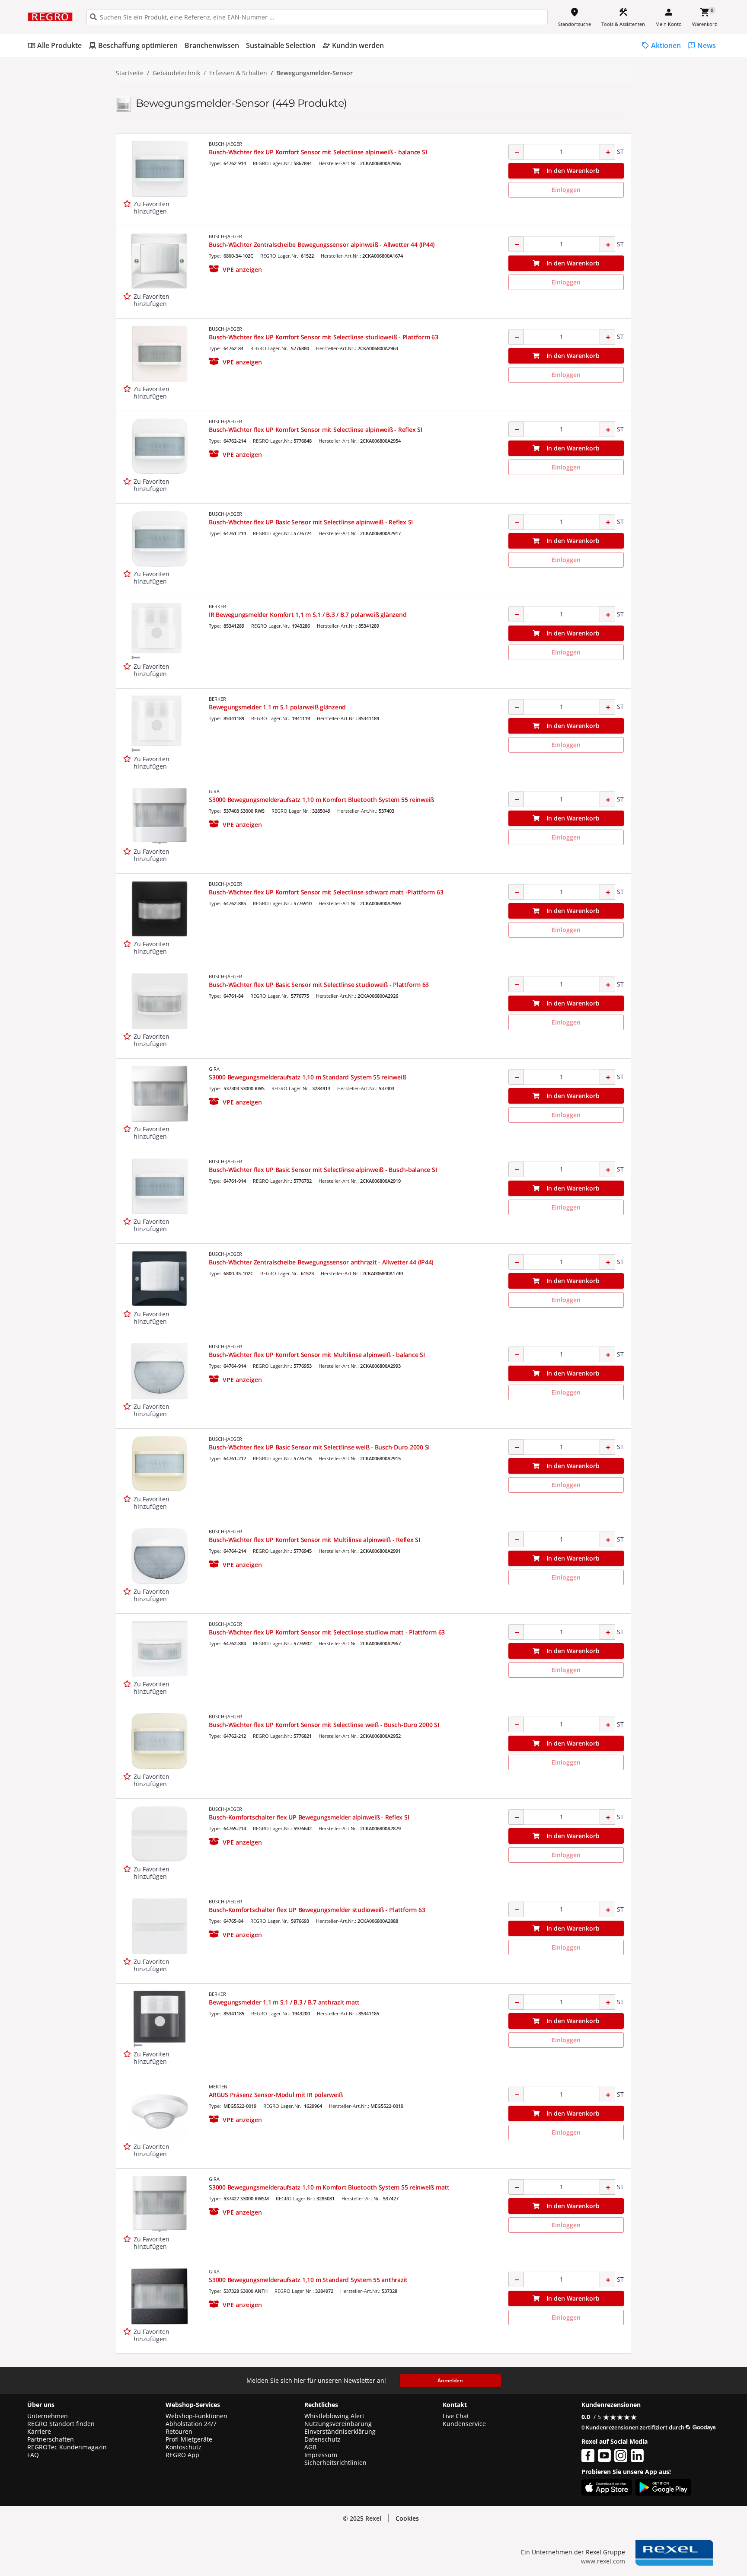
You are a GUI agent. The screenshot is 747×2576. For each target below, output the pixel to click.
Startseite (130, 73)
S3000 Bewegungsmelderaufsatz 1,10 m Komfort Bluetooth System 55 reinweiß (321, 800)
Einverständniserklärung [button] (340, 2432)
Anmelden (450, 2380)
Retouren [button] (179, 2432)
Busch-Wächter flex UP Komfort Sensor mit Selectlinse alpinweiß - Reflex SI (316, 429)
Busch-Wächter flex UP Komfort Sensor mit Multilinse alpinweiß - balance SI (317, 1355)
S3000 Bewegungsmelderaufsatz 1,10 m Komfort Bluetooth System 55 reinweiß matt (329, 2187)
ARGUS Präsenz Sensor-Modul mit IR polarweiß (276, 2095)
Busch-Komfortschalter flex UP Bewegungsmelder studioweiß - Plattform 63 (317, 1910)
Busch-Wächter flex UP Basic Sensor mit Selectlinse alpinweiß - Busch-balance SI (323, 1170)
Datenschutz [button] (322, 2439)
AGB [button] (310, 2447)
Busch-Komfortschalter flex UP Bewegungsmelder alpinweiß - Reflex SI (309, 1817)
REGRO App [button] (182, 2455)
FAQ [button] (33, 2455)
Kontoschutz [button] (184, 2447)
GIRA (214, 791)
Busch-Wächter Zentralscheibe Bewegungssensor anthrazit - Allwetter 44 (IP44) (321, 1262)
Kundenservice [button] (464, 2424)
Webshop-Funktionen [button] (196, 2416)
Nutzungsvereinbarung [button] (338, 2424)
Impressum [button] (321, 2455)
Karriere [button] (39, 2432)
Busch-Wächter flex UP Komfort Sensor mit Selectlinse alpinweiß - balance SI (318, 152)
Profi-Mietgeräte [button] (189, 2439)
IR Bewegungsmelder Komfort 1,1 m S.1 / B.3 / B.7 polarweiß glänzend (308, 614)
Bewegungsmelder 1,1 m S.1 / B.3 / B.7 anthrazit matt (284, 2002)
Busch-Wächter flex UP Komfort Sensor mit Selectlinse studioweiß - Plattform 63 (324, 337)
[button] (235, 270)
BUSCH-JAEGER (225, 144)
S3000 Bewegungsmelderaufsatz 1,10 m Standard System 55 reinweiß (307, 1077)
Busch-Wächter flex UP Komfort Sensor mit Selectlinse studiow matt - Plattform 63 (327, 1632)
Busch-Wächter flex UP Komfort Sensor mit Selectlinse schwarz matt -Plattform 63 (326, 892)
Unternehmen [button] (48, 2416)
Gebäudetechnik (176, 73)
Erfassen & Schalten (238, 73)
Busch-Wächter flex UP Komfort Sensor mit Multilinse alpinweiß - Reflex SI (314, 1540)
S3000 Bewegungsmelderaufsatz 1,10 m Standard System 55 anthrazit (308, 2280)
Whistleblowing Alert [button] (334, 2416)
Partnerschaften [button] (51, 2439)
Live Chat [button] (456, 2416)
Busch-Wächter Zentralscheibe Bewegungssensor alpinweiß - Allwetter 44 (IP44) (322, 244)
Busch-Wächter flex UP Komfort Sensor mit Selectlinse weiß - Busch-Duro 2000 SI (324, 1725)
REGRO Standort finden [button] (61, 2424)
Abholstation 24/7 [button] (191, 2424)
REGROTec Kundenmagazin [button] (67, 2447)
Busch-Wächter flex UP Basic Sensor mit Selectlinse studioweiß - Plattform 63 (319, 985)
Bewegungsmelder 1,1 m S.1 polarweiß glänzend (277, 707)
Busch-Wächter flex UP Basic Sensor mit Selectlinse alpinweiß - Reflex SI (311, 522)
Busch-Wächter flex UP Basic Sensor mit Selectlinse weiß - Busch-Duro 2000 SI (319, 1447)
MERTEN (218, 2086)
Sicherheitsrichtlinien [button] (335, 2463)
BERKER (217, 606)
